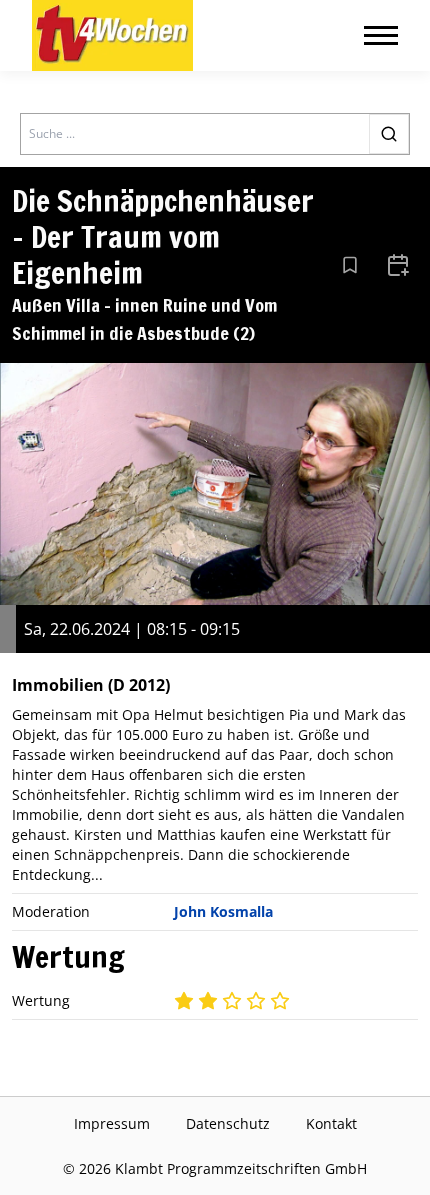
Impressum (112, 1123)
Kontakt (331, 1123)
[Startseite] (112, 35)
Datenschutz (228, 1123)
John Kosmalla (223, 911)
